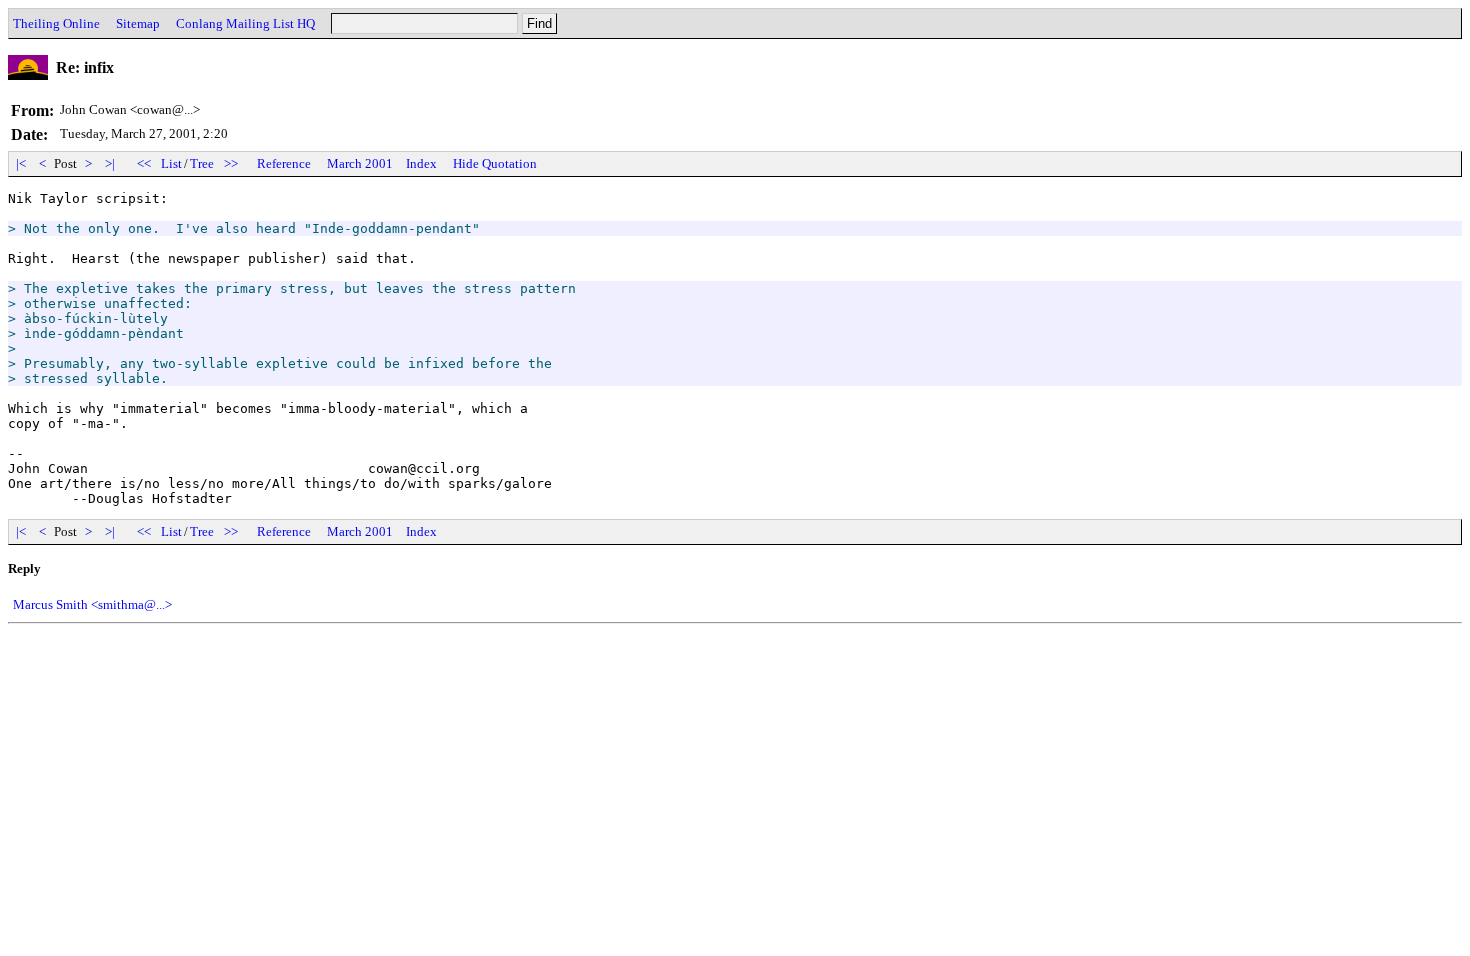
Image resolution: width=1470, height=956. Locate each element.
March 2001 (360, 163)
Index (421, 163)
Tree (202, 163)
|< (21, 163)
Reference (284, 163)
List (171, 163)
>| (110, 163)
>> (231, 163)
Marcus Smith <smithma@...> (92, 604)
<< (144, 163)
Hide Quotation (495, 163)
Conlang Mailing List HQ (245, 23)
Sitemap (138, 23)
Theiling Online (56, 23)
